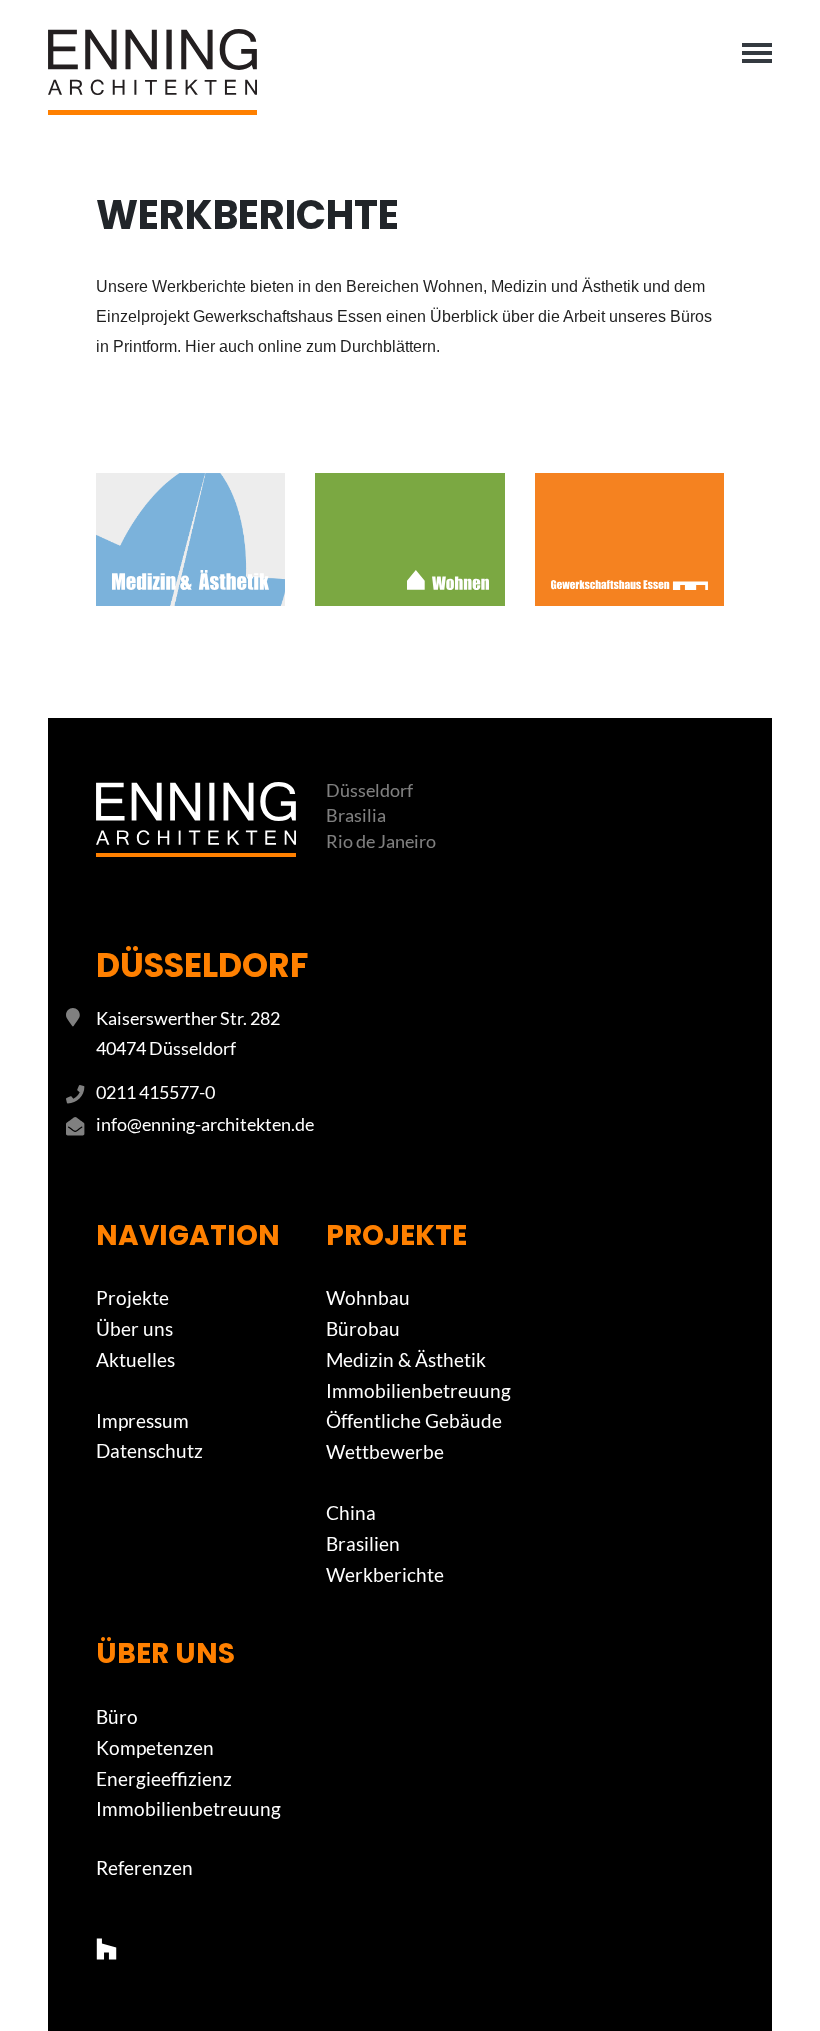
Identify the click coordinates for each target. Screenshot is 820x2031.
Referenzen (144, 1867)
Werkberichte (385, 1574)
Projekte (132, 1297)
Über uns (134, 1328)
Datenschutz (149, 1450)
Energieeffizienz (164, 1778)
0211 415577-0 (155, 1092)
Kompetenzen (155, 1747)
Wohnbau (368, 1297)
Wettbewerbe (385, 1451)
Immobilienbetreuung (418, 1390)
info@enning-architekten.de (205, 1124)
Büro (117, 1716)
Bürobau (363, 1328)
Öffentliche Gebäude (414, 1420)
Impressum (142, 1420)
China (351, 1512)
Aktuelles (135, 1359)
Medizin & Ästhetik (406, 1359)
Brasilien (363, 1543)
